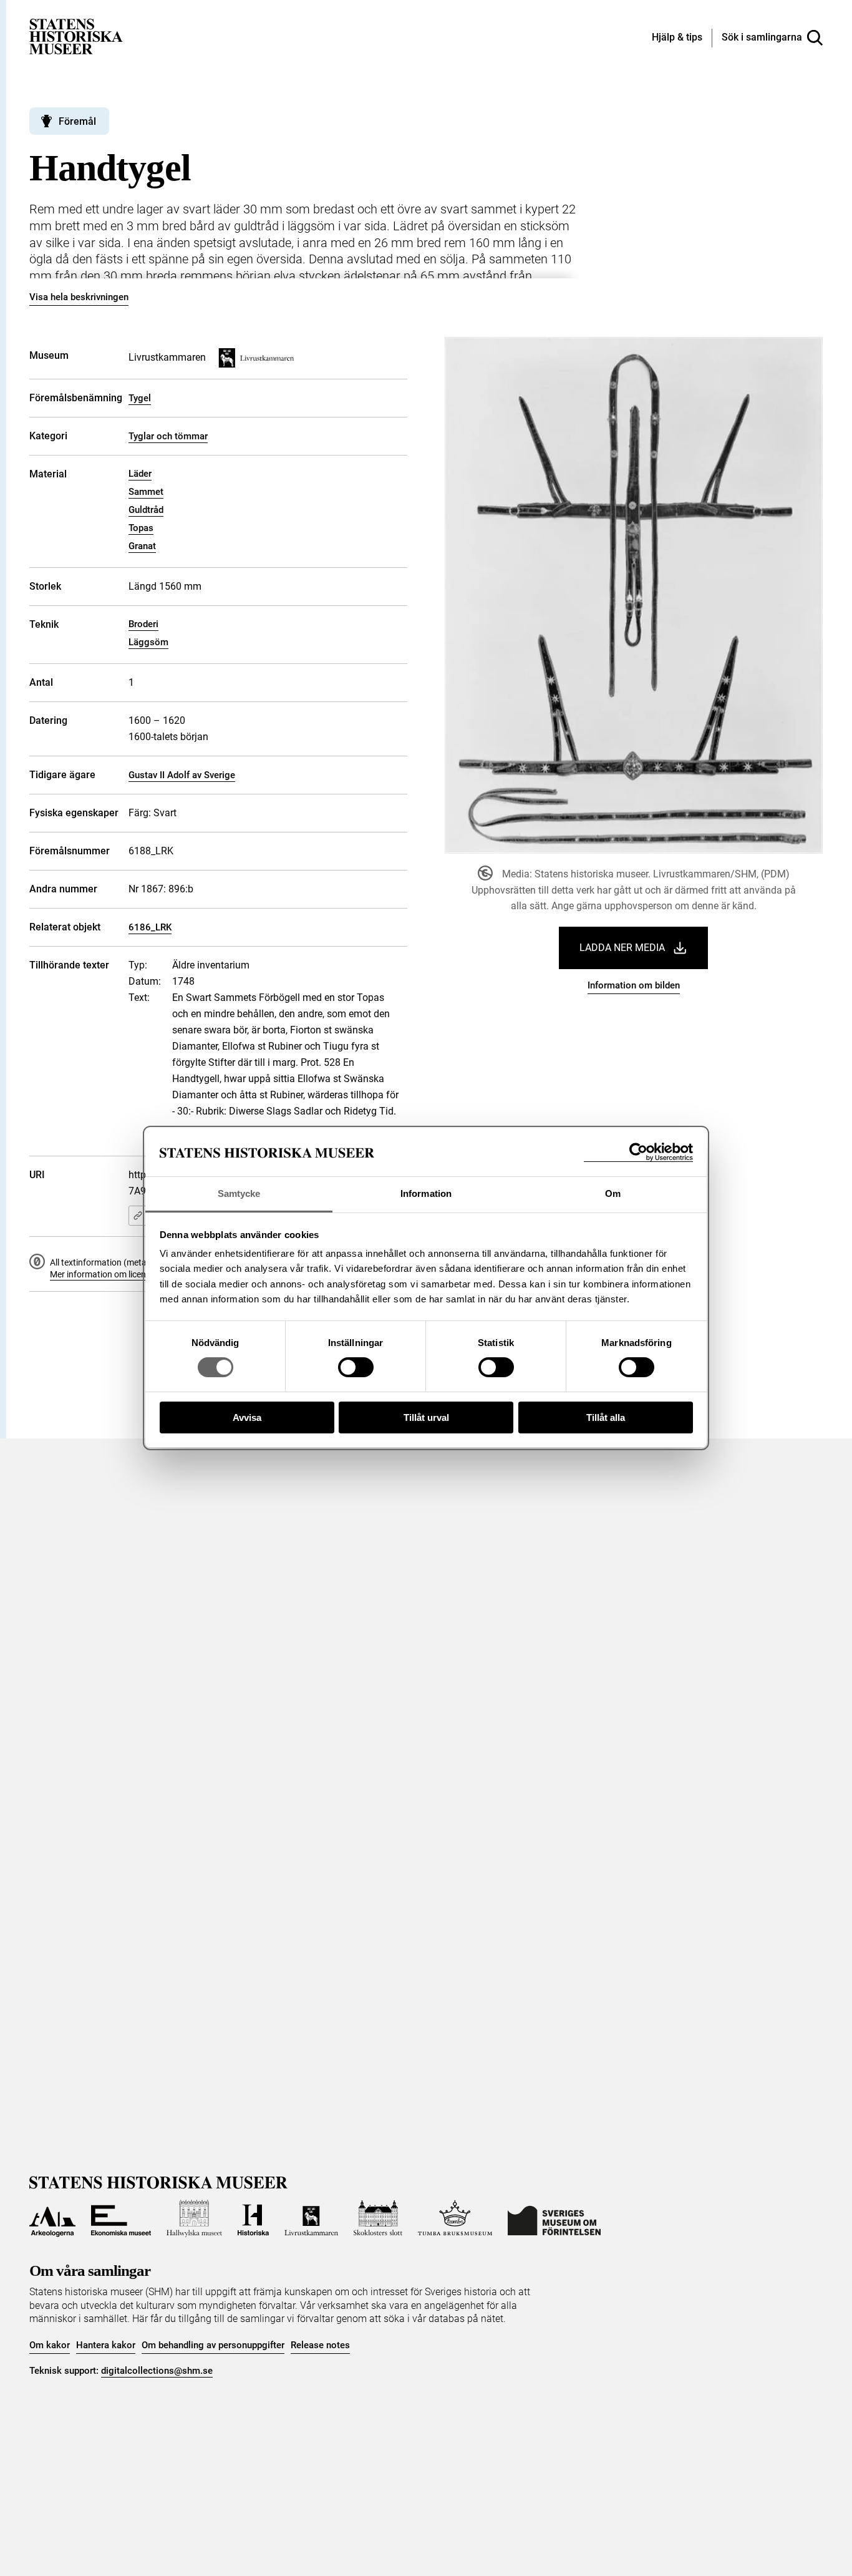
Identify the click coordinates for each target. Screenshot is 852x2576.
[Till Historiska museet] (253, 2218)
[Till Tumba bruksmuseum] (455, 2218)
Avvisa (247, 1417)
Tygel (140, 398)
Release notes (320, 2345)
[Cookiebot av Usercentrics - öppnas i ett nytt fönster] (638, 1152)
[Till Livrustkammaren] (311, 2218)
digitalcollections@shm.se (157, 2371)
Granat (142, 546)
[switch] (356, 1367)
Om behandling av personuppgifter (213, 2345)
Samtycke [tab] (239, 1193)
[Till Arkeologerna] (52, 2218)
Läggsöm (148, 642)
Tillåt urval (426, 1417)
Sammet (146, 492)
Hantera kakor (106, 2345)
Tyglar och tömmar (168, 436)
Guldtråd (146, 510)
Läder (140, 474)
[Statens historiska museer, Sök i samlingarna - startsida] (76, 36)
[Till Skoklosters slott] (378, 2218)
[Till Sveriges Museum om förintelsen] (554, 2218)
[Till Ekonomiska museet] (121, 2218)
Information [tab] (426, 1193)
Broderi (143, 624)
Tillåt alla (606, 1417)
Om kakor (50, 2345)
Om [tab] (613, 1193)
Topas (141, 528)
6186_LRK (150, 927)
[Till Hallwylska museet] (194, 2218)
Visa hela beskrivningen (79, 297)
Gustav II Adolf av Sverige (182, 775)
